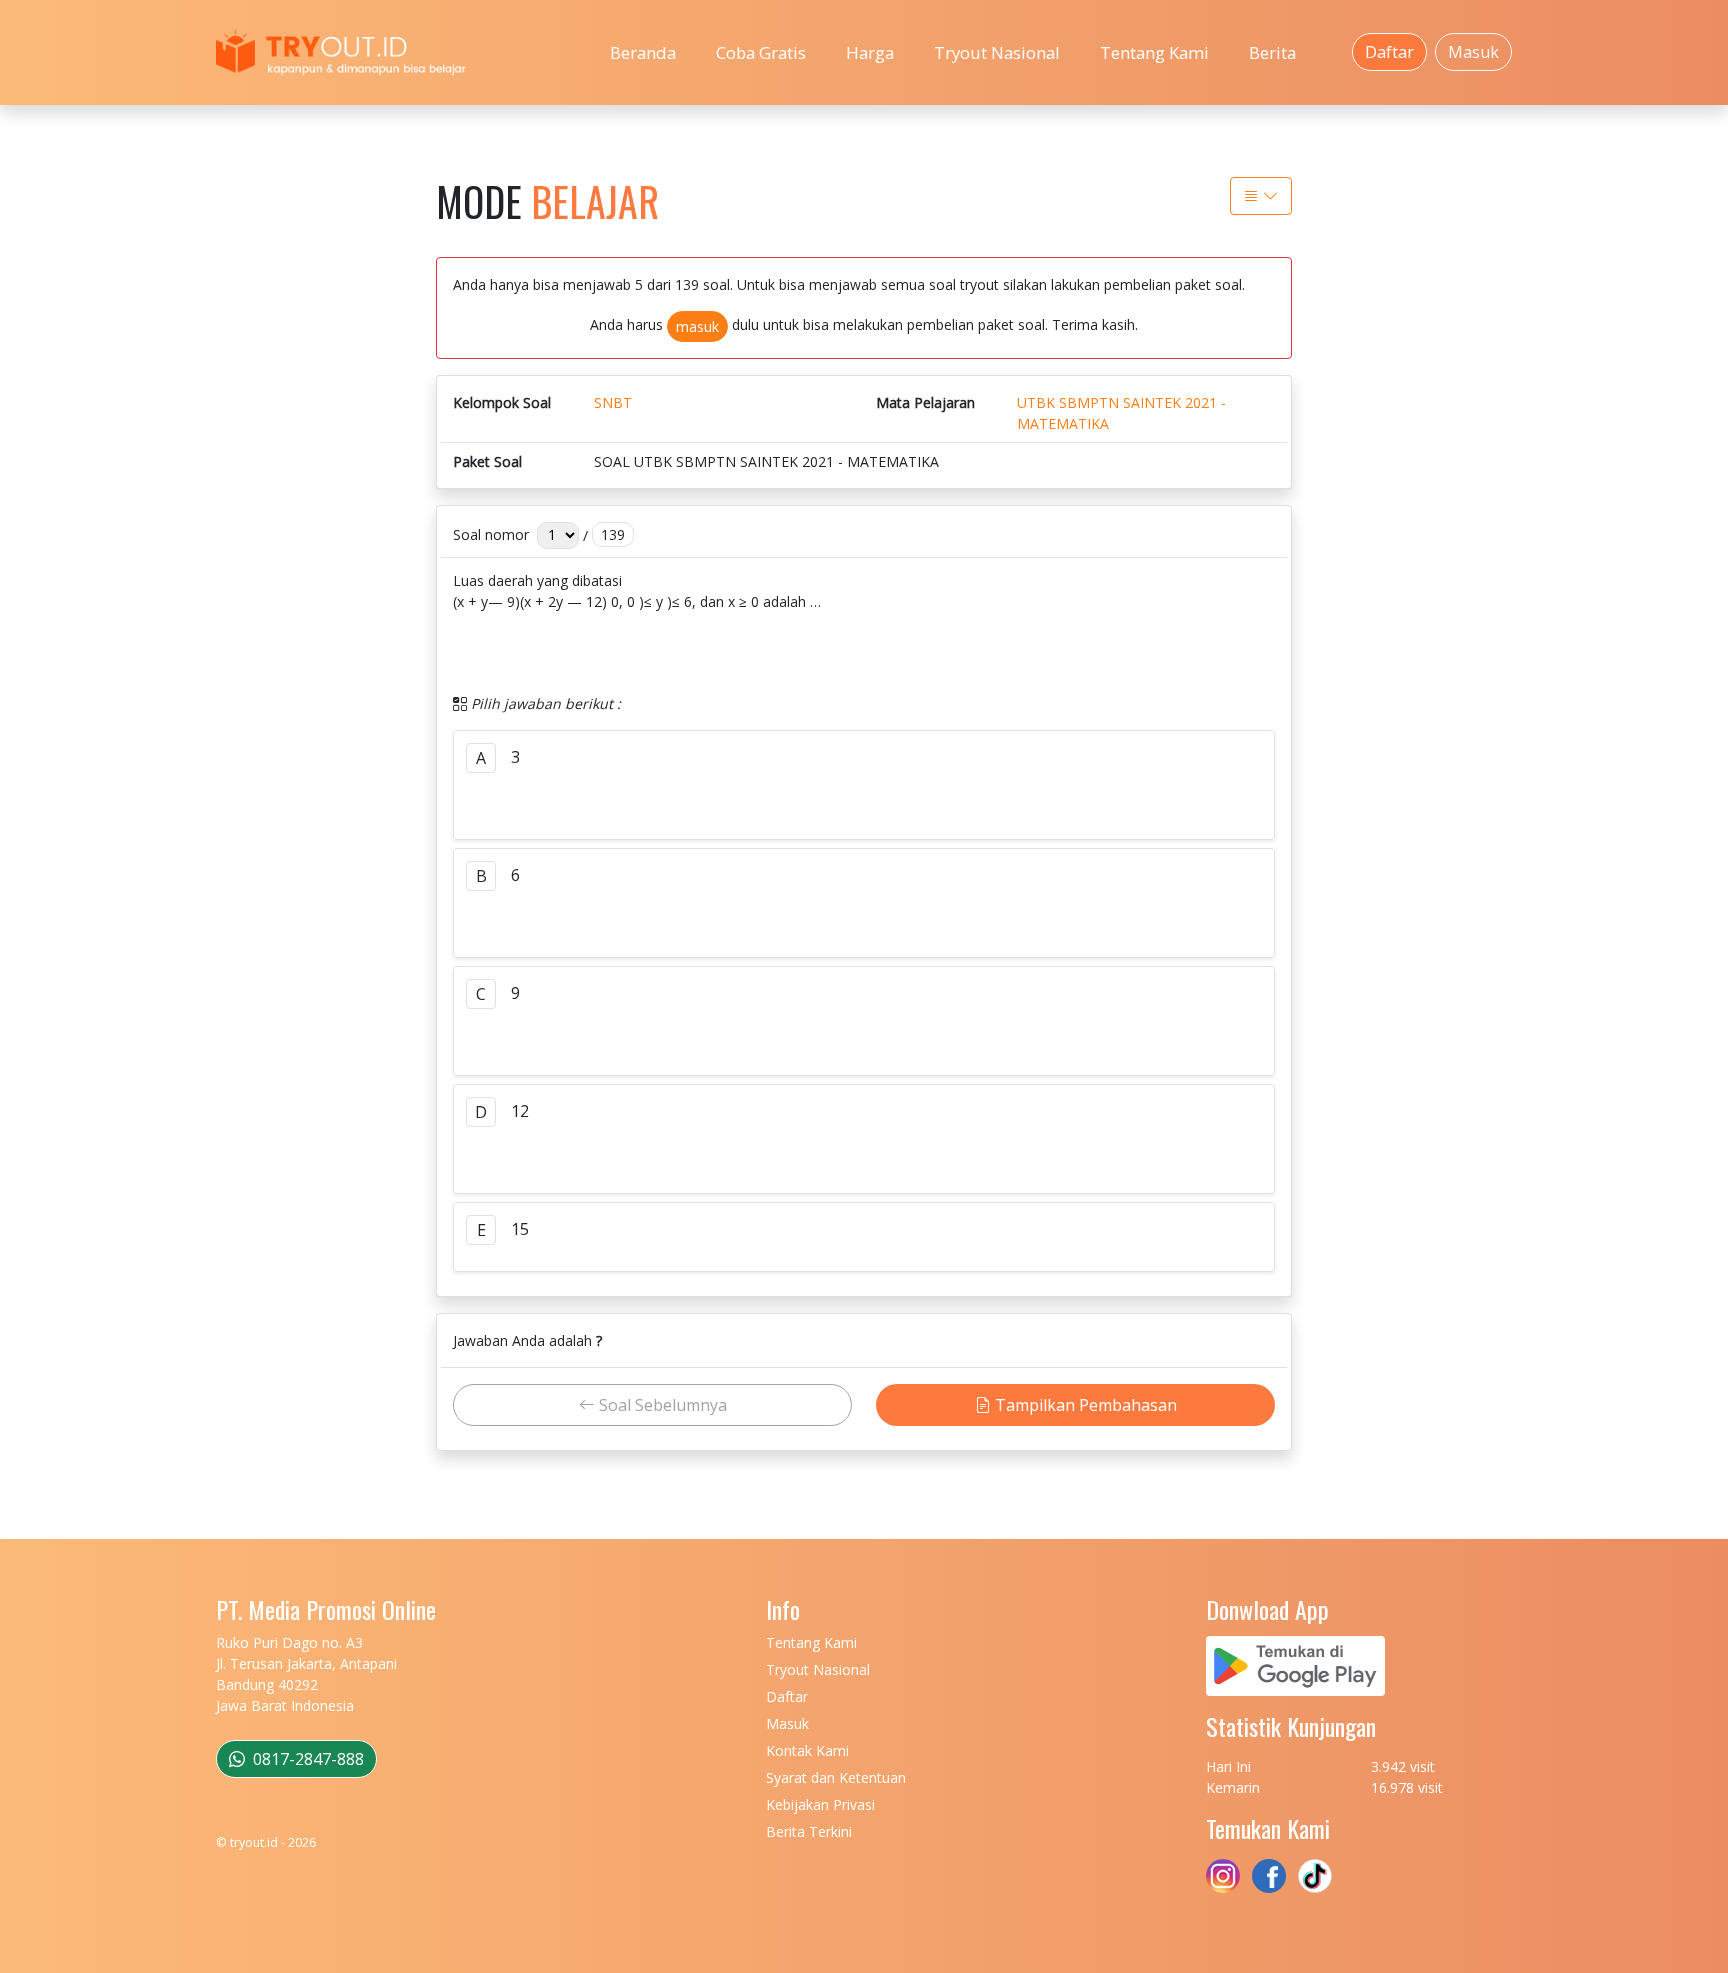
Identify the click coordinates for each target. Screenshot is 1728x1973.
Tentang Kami (1154, 52)
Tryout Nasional (997, 52)
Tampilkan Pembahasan (1084, 1405)
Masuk (1473, 52)
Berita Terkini (809, 1831)
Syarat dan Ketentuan (836, 1777)
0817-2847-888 (306, 1759)
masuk (697, 326)
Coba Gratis (761, 52)
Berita (1272, 52)
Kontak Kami (807, 1750)
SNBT (613, 402)
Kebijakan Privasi (820, 1804)
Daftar (1389, 52)
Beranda (643, 52)
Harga (870, 52)
